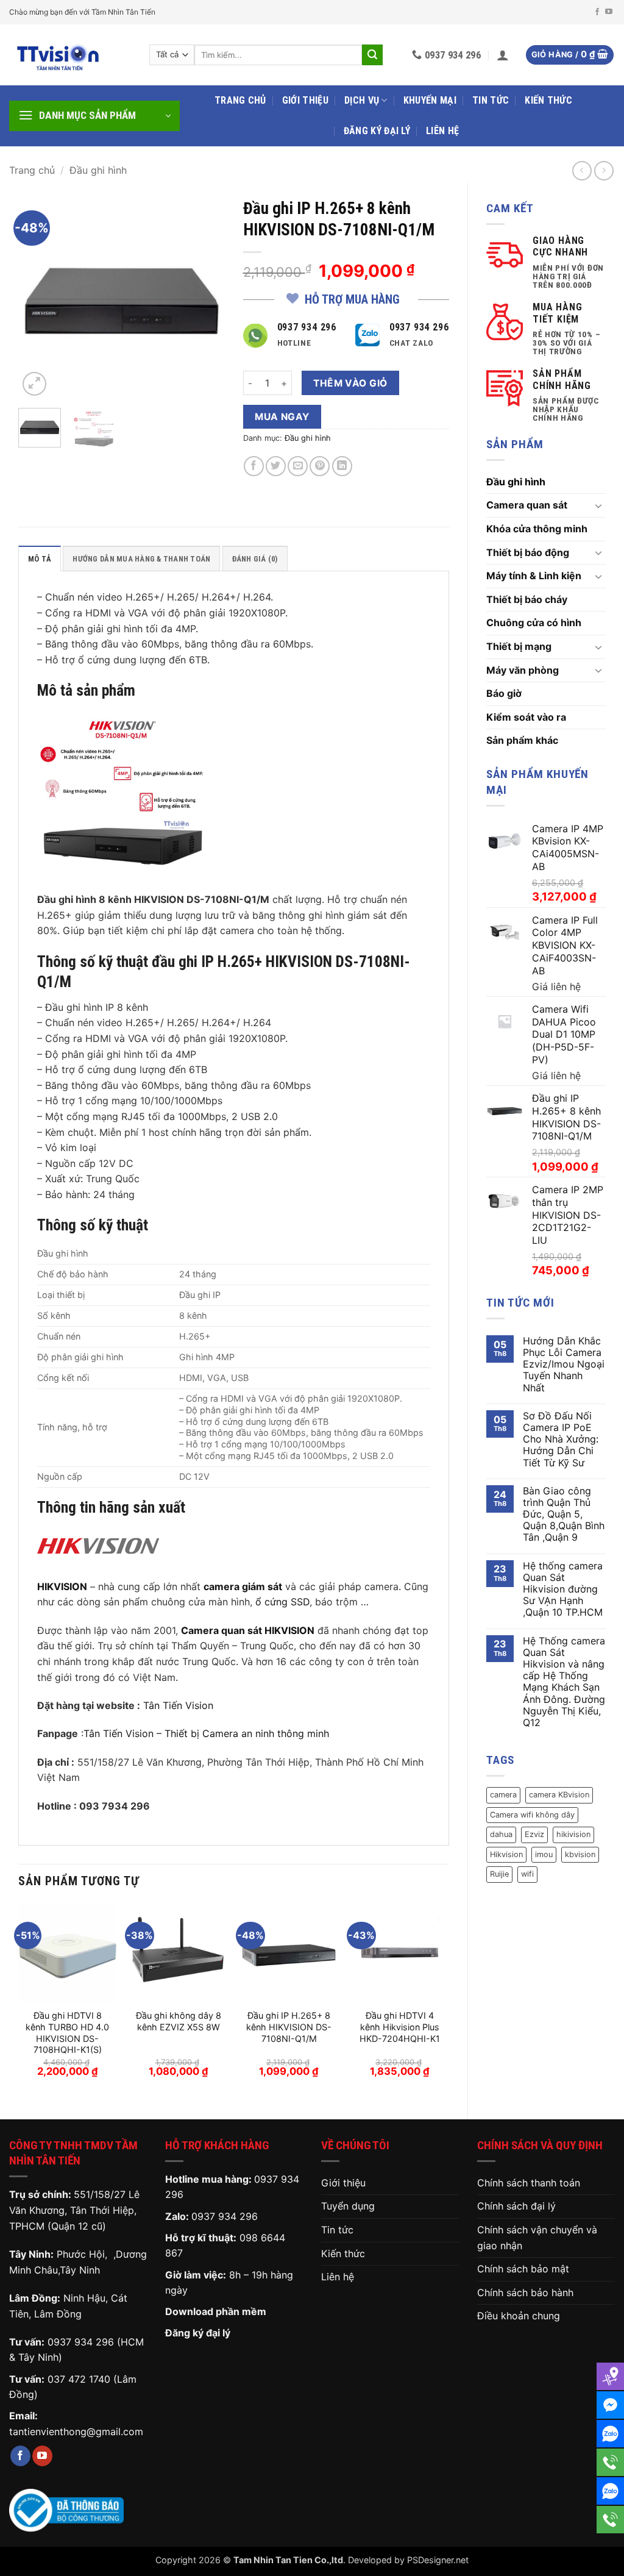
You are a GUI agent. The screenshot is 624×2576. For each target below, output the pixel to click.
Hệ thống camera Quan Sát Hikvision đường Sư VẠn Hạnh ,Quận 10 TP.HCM (563, 1589)
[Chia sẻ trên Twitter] (276, 466)
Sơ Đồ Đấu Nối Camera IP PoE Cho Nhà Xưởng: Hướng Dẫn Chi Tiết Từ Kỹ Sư (561, 1440)
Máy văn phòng (523, 670)
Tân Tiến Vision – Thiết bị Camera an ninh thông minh (208, 1733)
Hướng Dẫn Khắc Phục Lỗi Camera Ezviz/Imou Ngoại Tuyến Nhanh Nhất (564, 1365)
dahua (501, 1834)
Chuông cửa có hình (534, 623)
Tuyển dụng (348, 2206)
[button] (503, 55)
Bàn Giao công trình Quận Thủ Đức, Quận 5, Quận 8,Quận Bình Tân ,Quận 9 (564, 1515)
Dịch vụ (362, 100)
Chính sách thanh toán (529, 2183)
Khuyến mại (430, 100)
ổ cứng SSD (282, 1602)
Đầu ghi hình (98, 170)
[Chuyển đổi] (598, 505)
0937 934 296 (81, 2342)
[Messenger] (610, 2405)
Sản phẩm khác (522, 740)
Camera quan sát (527, 505)
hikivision (573, 1834)
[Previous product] (604, 170)
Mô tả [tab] (40, 559)
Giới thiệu (305, 100)
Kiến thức (548, 100)
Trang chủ (240, 100)
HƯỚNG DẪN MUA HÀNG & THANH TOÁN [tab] (141, 559)
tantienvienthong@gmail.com (76, 2432)
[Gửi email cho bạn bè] (298, 466)
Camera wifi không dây (532, 1815)
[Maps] (610, 2376)
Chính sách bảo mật (523, 2269)
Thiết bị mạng (519, 646)
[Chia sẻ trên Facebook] (254, 466)
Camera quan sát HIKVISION (248, 1630)
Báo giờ (504, 693)
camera (503, 1795)
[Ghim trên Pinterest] (320, 466)
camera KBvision (559, 1795)
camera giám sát (243, 1586)
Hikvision (506, 1854)
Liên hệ (442, 131)
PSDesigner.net (438, 2560)
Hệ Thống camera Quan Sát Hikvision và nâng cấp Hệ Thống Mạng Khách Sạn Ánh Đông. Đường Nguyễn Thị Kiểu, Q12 (564, 1682)
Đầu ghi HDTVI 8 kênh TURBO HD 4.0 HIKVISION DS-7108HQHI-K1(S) (67, 2032)
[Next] (205, 295)
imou (544, 1854)
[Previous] (38, 295)
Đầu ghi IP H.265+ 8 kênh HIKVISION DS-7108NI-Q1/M (289, 2027)
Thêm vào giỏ (350, 383)
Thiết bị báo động (528, 552)
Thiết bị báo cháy (527, 599)
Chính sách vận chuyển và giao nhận (537, 2238)
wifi (527, 1874)
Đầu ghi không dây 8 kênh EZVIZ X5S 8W (179, 2021)
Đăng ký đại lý (377, 131)
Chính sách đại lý (516, 2206)
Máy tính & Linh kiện (534, 576)
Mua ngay (282, 417)
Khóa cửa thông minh (537, 529)
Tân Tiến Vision (178, 1705)
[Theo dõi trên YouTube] (609, 12)
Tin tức (491, 100)
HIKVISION (62, 1586)
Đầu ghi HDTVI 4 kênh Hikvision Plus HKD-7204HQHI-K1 (400, 2027)
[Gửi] (372, 55)
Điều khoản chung (519, 2316)
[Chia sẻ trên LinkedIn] (342, 466)
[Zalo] (610, 2434)
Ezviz (534, 1834)
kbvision (580, 1854)
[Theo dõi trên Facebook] (597, 12)
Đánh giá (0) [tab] (255, 559)
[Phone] (610, 2462)
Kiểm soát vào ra (526, 717)
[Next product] (582, 170)
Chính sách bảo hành (525, 2292)
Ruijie (499, 1874)
